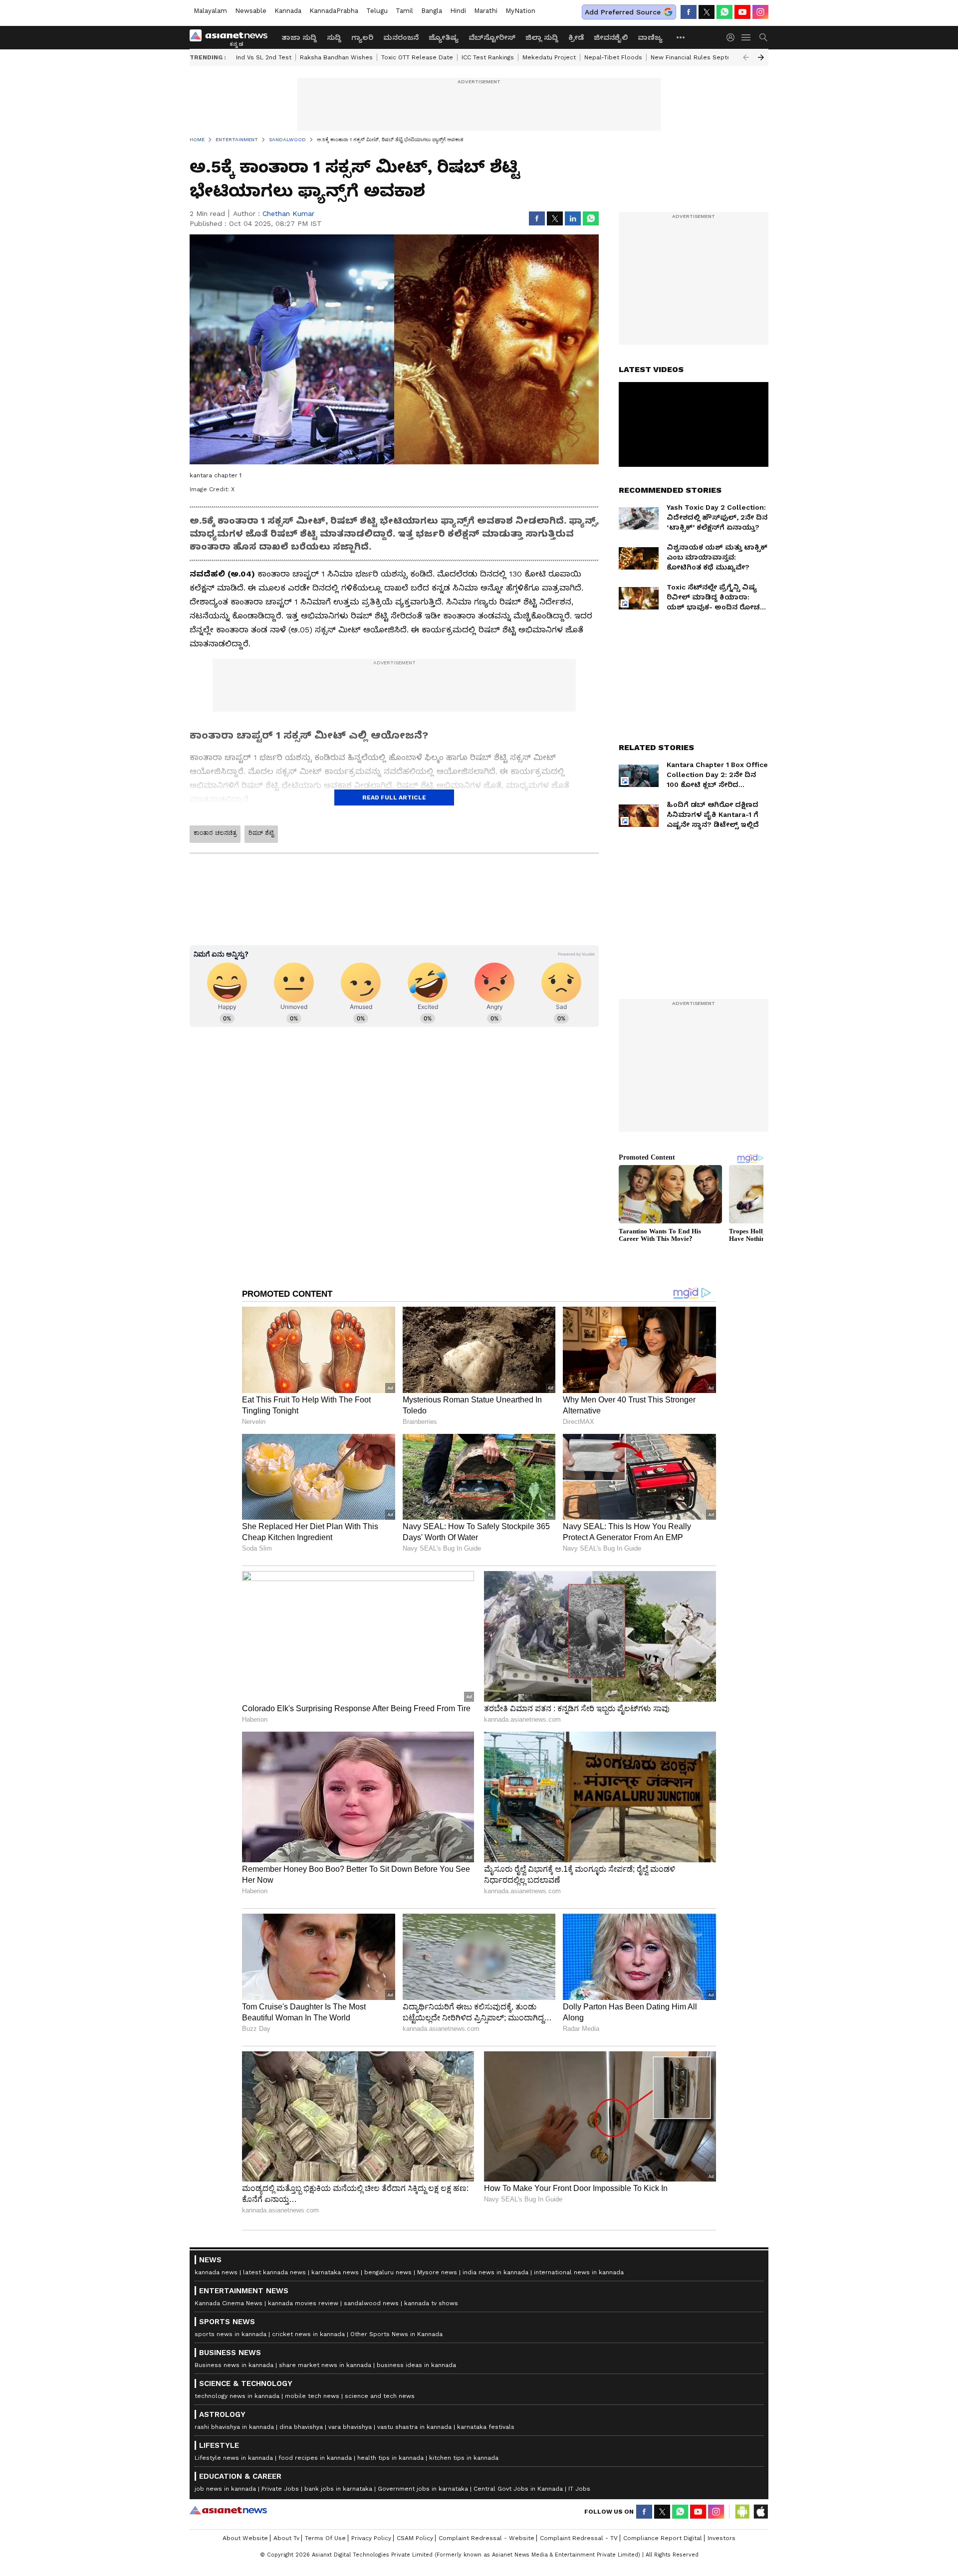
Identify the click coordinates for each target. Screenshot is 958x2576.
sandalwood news (371, 2303)
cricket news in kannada (308, 2334)
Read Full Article (394, 797)
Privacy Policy (371, 2538)
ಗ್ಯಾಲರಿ (362, 37)
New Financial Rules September (699, 57)
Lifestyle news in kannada (234, 2458)
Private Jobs (280, 2489)
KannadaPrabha (334, 11)
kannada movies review (303, 2303)
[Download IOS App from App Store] (760, 2512)
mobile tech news (312, 2396)
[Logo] (232, 37)
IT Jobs (579, 2489)
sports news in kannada (231, 2334)
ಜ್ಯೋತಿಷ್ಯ (444, 37)
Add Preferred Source (623, 12)
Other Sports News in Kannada (396, 2334)
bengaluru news (388, 2272)
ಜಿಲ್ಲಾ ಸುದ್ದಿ (542, 37)
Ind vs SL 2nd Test (264, 57)
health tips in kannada (390, 2458)
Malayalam (210, 11)
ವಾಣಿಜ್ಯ (650, 37)
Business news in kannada (234, 2365)
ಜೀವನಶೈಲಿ (611, 37)
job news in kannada (225, 2489)
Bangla (432, 11)
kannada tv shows (431, 2303)
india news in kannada (495, 2272)
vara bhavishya (350, 2427)
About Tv (286, 2538)
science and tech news (380, 2396)
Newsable (251, 11)
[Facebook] (689, 12)
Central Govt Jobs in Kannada (518, 2489)
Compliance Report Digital (663, 2538)
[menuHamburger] (746, 37)
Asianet (228, 2510)
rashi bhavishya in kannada (234, 2427)
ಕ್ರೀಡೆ (576, 37)
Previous (746, 57)
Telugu (377, 11)
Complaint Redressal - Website (486, 2538)
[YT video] (742, 12)
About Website (245, 2538)
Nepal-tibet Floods (613, 57)
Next (761, 57)
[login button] (733, 37)
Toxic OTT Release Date (417, 57)
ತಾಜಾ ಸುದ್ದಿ (299, 37)
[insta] (760, 12)
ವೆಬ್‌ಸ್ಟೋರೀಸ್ (492, 37)
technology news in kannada (237, 2396)
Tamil (404, 11)
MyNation (520, 11)
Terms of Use (325, 2538)
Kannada (288, 11)
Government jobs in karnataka (423, 2489)
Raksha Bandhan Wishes (336, 57)
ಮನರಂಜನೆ (401, 37)
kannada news (216, 2272)
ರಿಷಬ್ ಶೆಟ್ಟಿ (261, 833)
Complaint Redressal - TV (579, 2538)
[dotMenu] (681, 37)
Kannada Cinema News (229, 2303)
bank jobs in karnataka (338, 2489)
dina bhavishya (301, 2427)
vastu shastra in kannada (414, 2427)
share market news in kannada (325, 2365)
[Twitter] (707, 12)
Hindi (458, 11)
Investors (721, 2538)
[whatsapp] (724, 12)
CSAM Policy (415, 2538)
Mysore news (437, 2272)
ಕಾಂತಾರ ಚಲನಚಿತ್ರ (215, 833)
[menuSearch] (763, 37)
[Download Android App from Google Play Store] (742, 2512)
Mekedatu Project (549, 57)
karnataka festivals (486, 2427)
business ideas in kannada (416, 2365)
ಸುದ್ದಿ (334, 37)
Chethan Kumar (288, 213)
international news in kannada (579, 2272)
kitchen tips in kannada (464, 2458)
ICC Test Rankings (488, 57)
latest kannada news (274, 2272)
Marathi (486, 11)
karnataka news (335, 2272)
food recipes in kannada (315, 2458)
